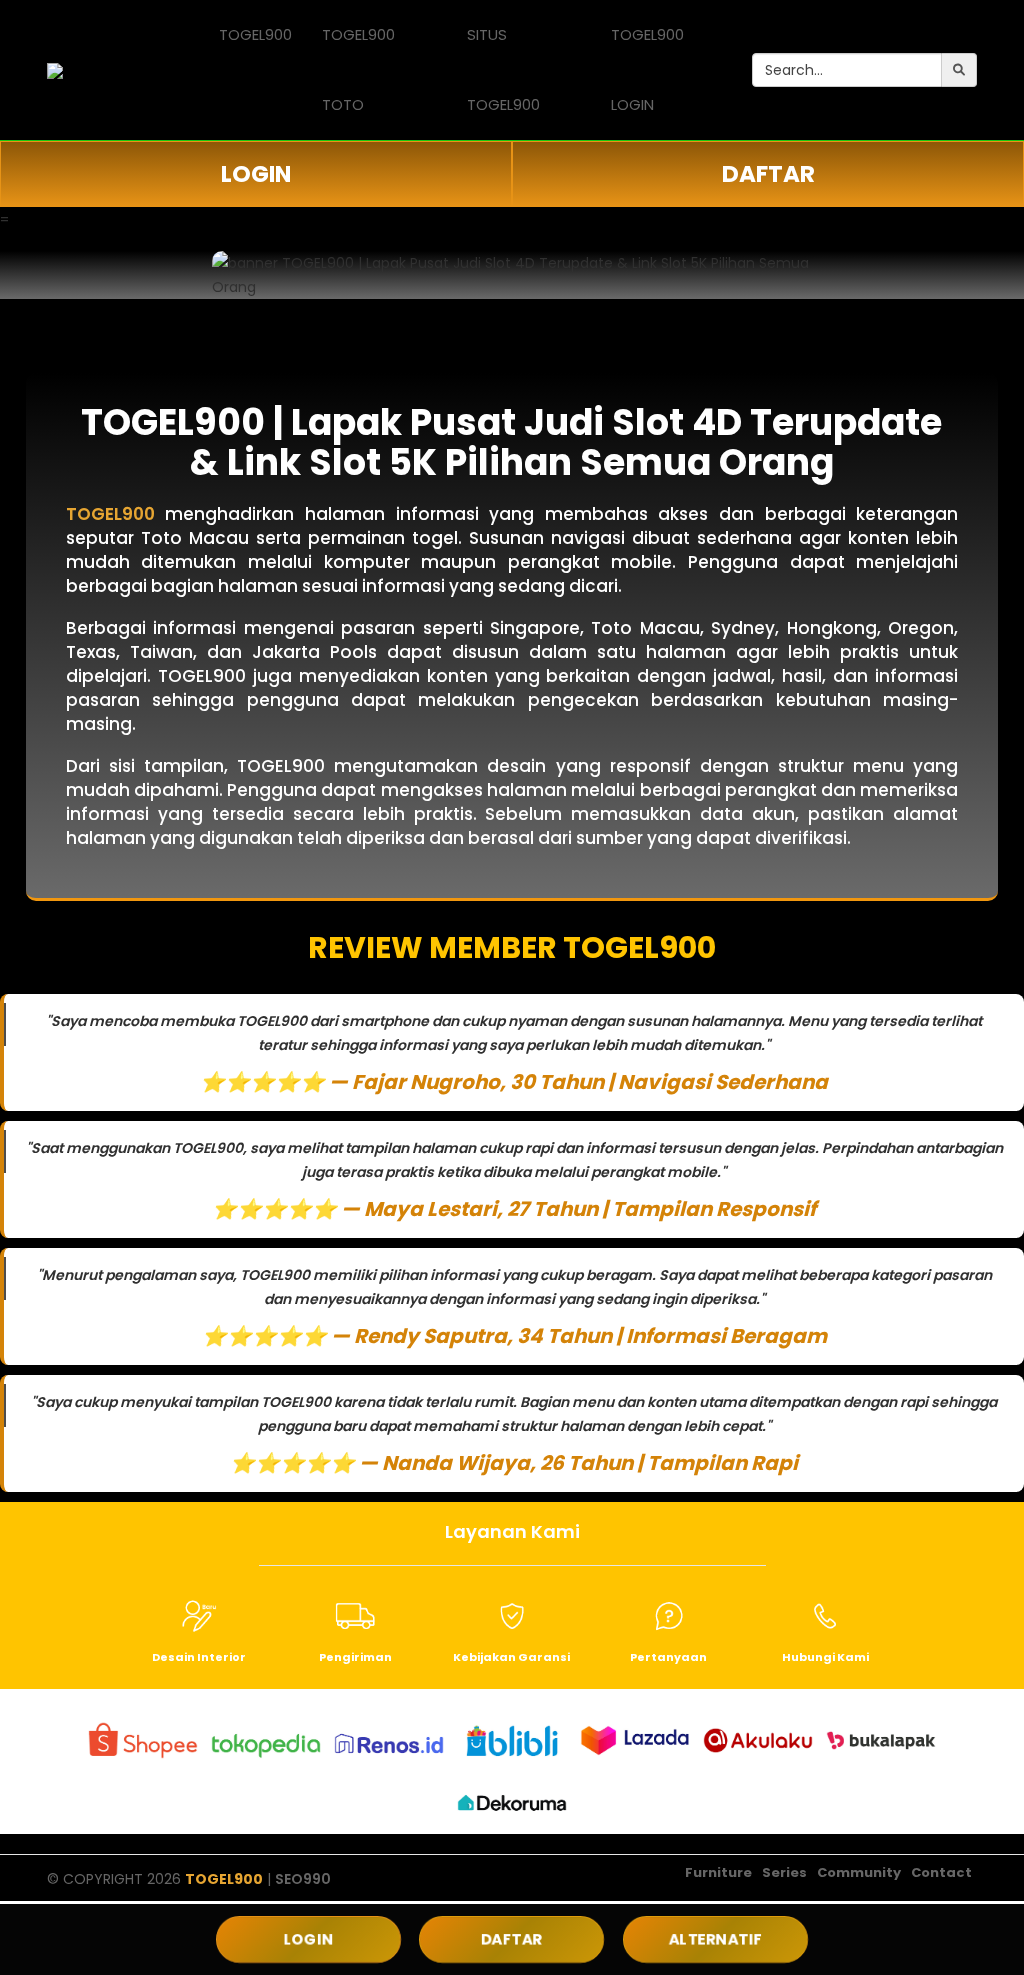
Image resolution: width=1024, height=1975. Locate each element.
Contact (941, 1872)
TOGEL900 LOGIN (647, 69)
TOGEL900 (255, 34)
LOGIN (256, 174)
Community (859, 1872)
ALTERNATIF (715, 1939)
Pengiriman (355, 1657)
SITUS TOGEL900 (503, 69)
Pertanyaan (668, 1657)
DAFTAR (768, 174)
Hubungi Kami (825, 1657)
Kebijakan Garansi (511, 1657)
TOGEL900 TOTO (358, 69)
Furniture (718, 1872)
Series (784, 1872)
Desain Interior (199, 1657)
